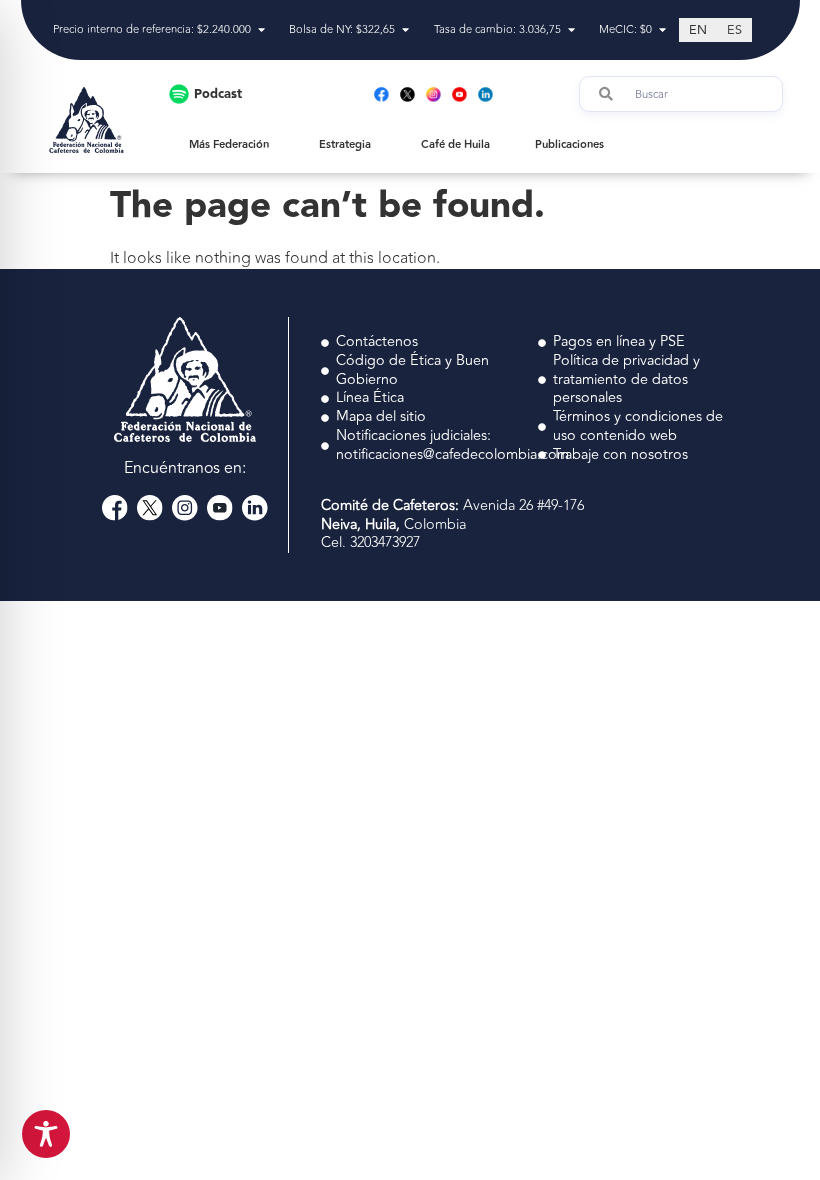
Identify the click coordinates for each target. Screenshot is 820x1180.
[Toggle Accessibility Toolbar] (46, 1134)
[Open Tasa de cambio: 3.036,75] (571, 30)
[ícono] (115, 508)
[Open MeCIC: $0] (662, 30)
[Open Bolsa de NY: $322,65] (405, 30)
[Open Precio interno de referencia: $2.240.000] (261, 30)
